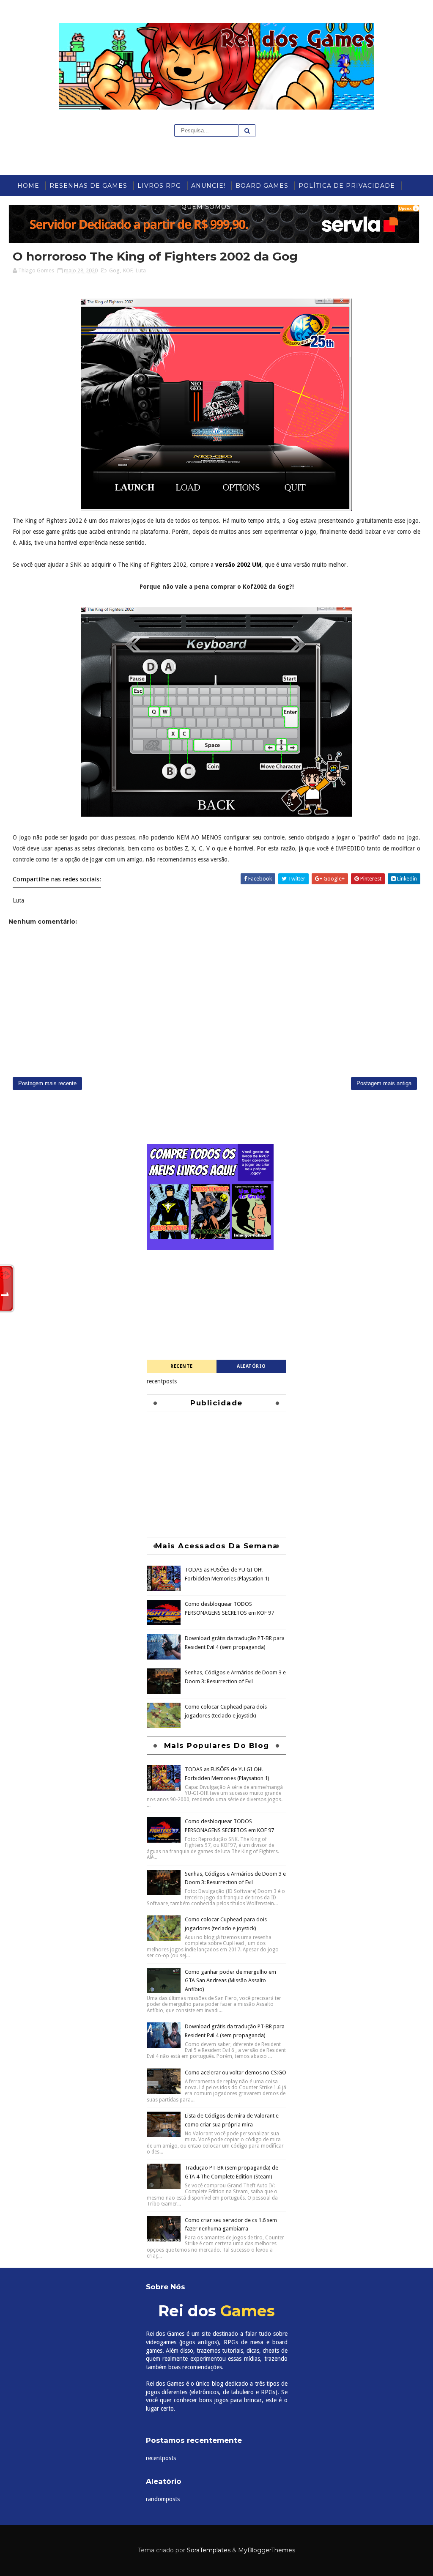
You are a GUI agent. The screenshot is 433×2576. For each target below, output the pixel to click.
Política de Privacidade (347, 186)
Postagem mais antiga (384, 1083)
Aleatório (251, 1366)
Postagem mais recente (47, 1083)
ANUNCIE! (208, 186)
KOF (128, 270)
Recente (182, 1366)
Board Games (262, 186)
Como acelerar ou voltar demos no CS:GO (236, 2326)
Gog (114, 270)
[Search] (247, 131)
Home (28, 186)
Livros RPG (159, 186)
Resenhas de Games (88, 186)
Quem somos (206, 207)
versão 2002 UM (238, 565)
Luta (141, 270)
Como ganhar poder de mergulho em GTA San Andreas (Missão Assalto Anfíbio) (230, 2234)
